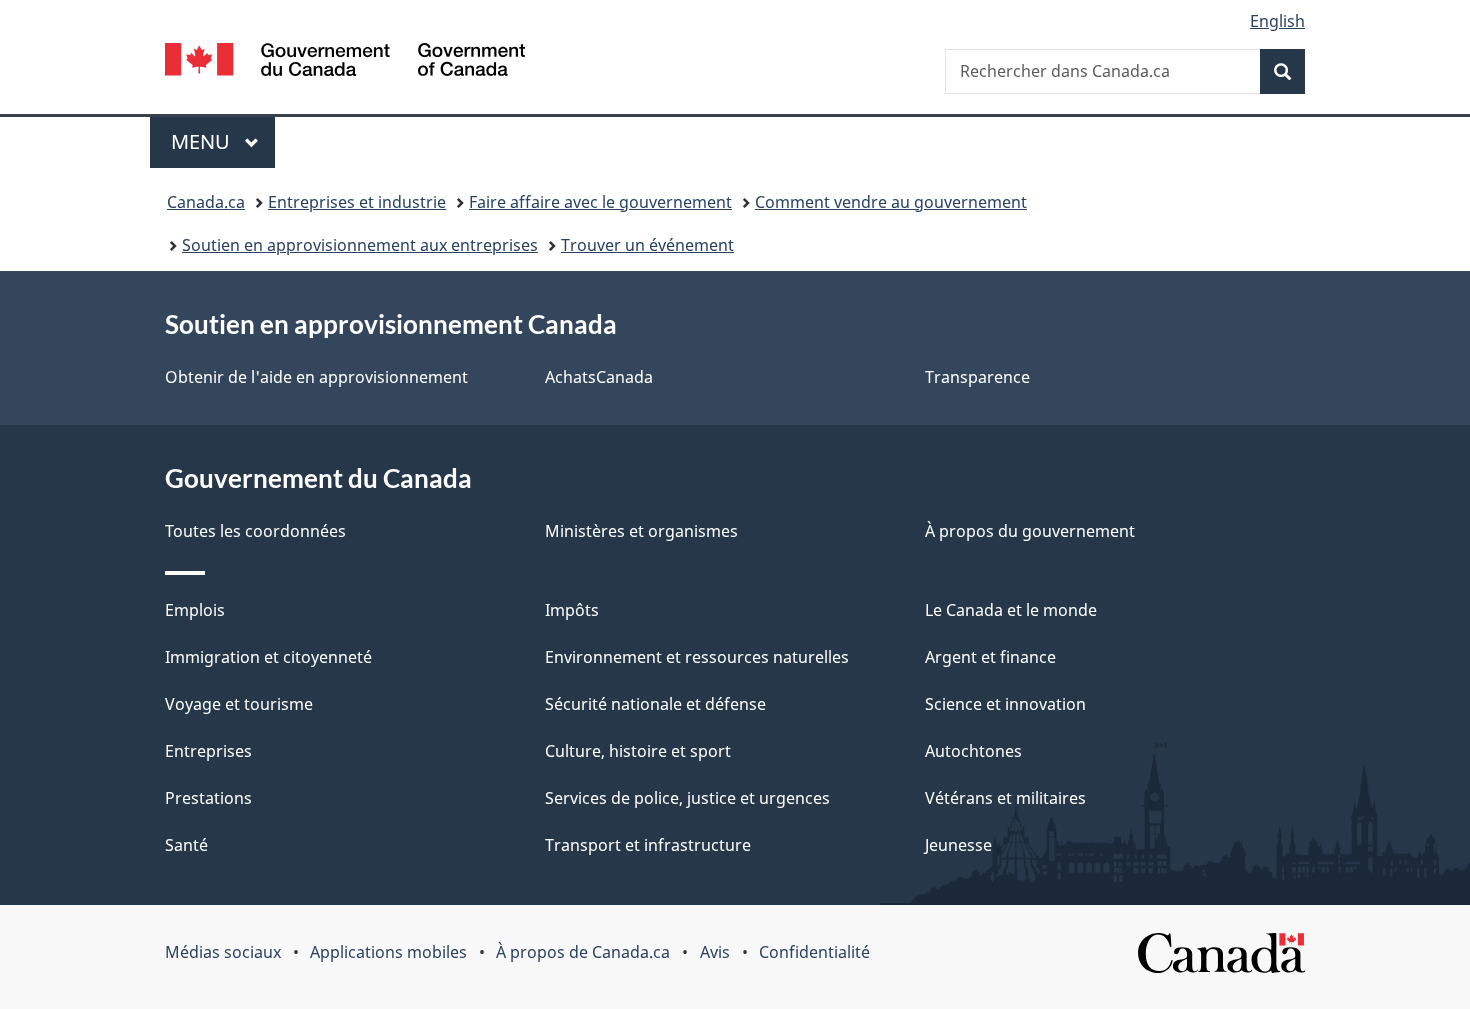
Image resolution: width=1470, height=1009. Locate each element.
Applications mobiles (388, 952)
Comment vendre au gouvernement (891, 202)
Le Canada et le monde (1011, 610)
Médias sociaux (223, 952)
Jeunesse (958, 845)
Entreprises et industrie (357, 202)
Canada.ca (206, 202)
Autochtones (973, 751)
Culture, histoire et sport (638, 751)
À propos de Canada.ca (583, 952)
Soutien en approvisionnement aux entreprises (360, 245)
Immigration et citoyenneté (268, 657)
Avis (715, 952)
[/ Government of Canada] (345, 62)
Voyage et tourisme (239, 704)
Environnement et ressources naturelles (697, 657)
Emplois (195, 610)
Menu (223, 141)
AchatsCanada (599, 377)
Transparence (977, 377)
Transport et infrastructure (648, 845)
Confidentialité (814, 952)
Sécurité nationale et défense (655, 704)
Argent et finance (990, 657)
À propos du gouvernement (1030, 531)
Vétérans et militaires (1005, 798)
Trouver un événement (647, 245)
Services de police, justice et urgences (687, 798)
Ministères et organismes (641, 531)
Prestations (208, 798)
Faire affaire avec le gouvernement (600, 202)
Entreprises (208, 751)
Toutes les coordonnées (255, 531)
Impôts (572, 610)
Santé (186, 845)
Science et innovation (1005, 704)
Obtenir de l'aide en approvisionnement (316, 377)
